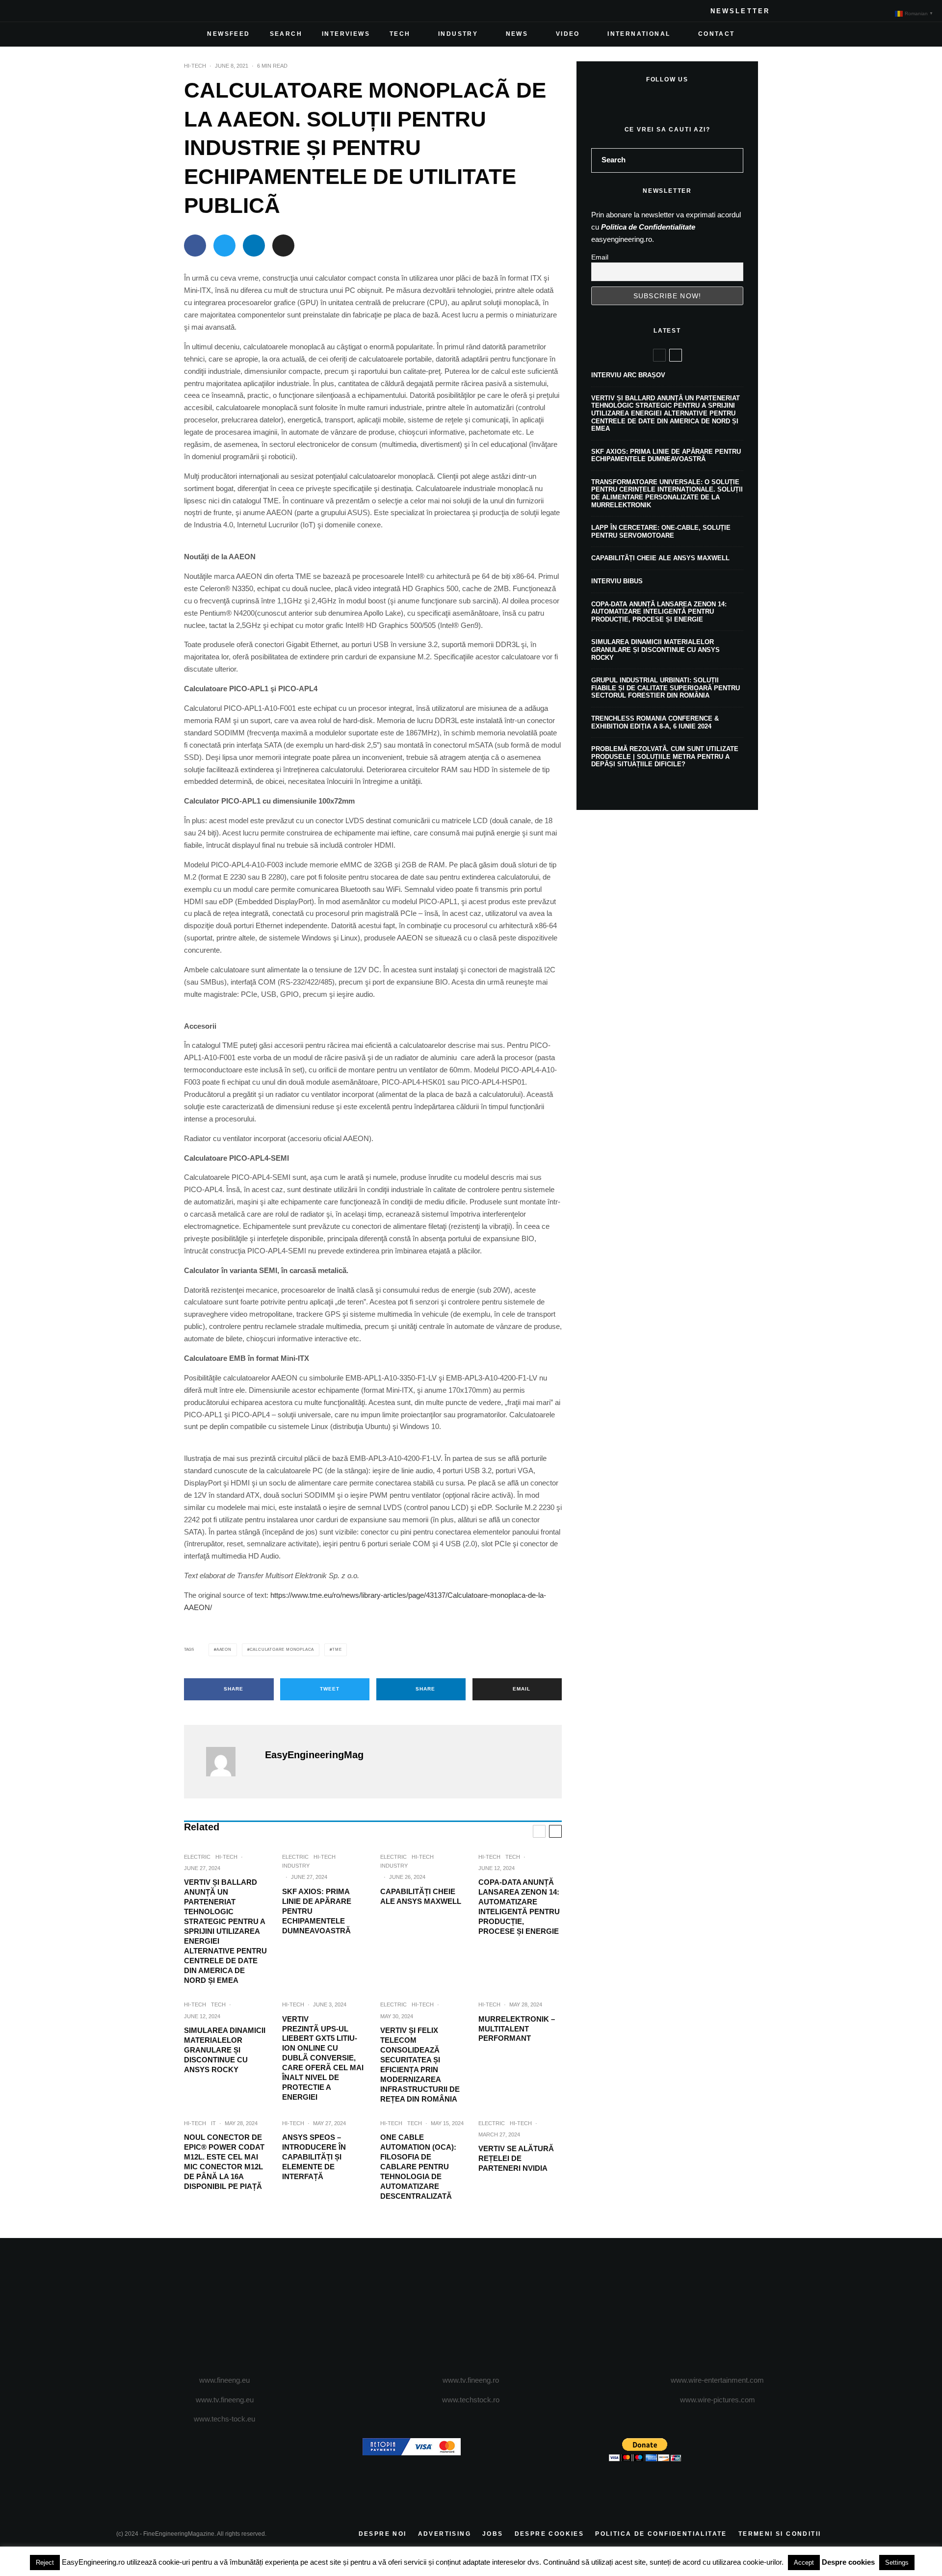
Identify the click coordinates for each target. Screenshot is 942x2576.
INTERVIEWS (346, 34)
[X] (140, 11)
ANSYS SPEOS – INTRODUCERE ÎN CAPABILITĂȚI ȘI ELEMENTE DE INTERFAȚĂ (314, 2157)
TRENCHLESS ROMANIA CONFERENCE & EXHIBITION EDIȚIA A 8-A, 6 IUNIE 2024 (655, 722)
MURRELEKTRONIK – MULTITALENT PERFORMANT (517, 2029)
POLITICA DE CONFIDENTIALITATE (661, 2534)
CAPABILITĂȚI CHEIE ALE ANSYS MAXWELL (421, 1896)
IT (213, 2123)
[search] (733, 160)
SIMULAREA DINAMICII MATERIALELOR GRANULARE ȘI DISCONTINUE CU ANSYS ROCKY (225, 2050)
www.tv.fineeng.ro (471, 2380)
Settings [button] (897, 2563)
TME (337, 1650)
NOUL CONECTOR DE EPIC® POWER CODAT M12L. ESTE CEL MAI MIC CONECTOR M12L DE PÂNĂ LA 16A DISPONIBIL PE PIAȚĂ (224, 2162)
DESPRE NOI (383, 2534)
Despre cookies (848, 2562)
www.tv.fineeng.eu (225, 2400)
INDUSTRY (458, 34)
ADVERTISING (445, 2534)
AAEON (224, 1650)
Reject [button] (45, 2563)
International (639, 34)
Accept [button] (804, 2563)
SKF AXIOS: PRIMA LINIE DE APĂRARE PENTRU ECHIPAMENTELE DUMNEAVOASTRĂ (317, 1911)
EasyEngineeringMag (314, 1755)
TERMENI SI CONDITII (780, 2534)
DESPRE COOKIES (549, 2534)
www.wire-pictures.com (718, 2400)
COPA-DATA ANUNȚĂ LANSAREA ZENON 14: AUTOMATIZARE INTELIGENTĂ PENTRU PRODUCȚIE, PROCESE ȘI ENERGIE (519, 1907)
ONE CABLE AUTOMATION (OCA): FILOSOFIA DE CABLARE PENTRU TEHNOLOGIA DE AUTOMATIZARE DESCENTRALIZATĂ (418, 2167)
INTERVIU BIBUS (617, 581)
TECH (400, 34)
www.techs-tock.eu (224, 2419)
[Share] (195, 246)
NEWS (517, 34)
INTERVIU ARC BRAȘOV (628, 375)
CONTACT (717, 34)
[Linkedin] (187, 11)
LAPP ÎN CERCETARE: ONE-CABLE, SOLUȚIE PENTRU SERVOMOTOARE (661, 532)
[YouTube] (171, 11)
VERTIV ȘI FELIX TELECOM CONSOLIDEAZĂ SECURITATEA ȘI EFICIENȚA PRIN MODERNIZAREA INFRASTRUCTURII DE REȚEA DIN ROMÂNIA (420, 2065)
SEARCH (286, 34)
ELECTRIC (197, 1857)
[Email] (283, 246)
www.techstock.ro (471, 2400)
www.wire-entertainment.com (717, 2380)
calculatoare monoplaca (282, 1650)
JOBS (493, 2534)
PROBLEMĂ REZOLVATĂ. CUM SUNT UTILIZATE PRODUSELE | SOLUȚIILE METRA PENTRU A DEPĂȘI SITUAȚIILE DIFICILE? (665, 756)
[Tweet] (224, 246)
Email (600, 257)
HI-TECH (195, 66)
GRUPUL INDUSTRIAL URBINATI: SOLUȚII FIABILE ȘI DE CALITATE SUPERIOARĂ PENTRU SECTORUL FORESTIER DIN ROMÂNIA (666, 688)
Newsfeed (228, 34)
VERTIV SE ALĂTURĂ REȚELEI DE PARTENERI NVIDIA (516, 2158)
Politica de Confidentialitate (648, 227)
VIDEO (568, 34)
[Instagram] (156, 11)
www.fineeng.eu (224, 2380)
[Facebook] (124, 11)
